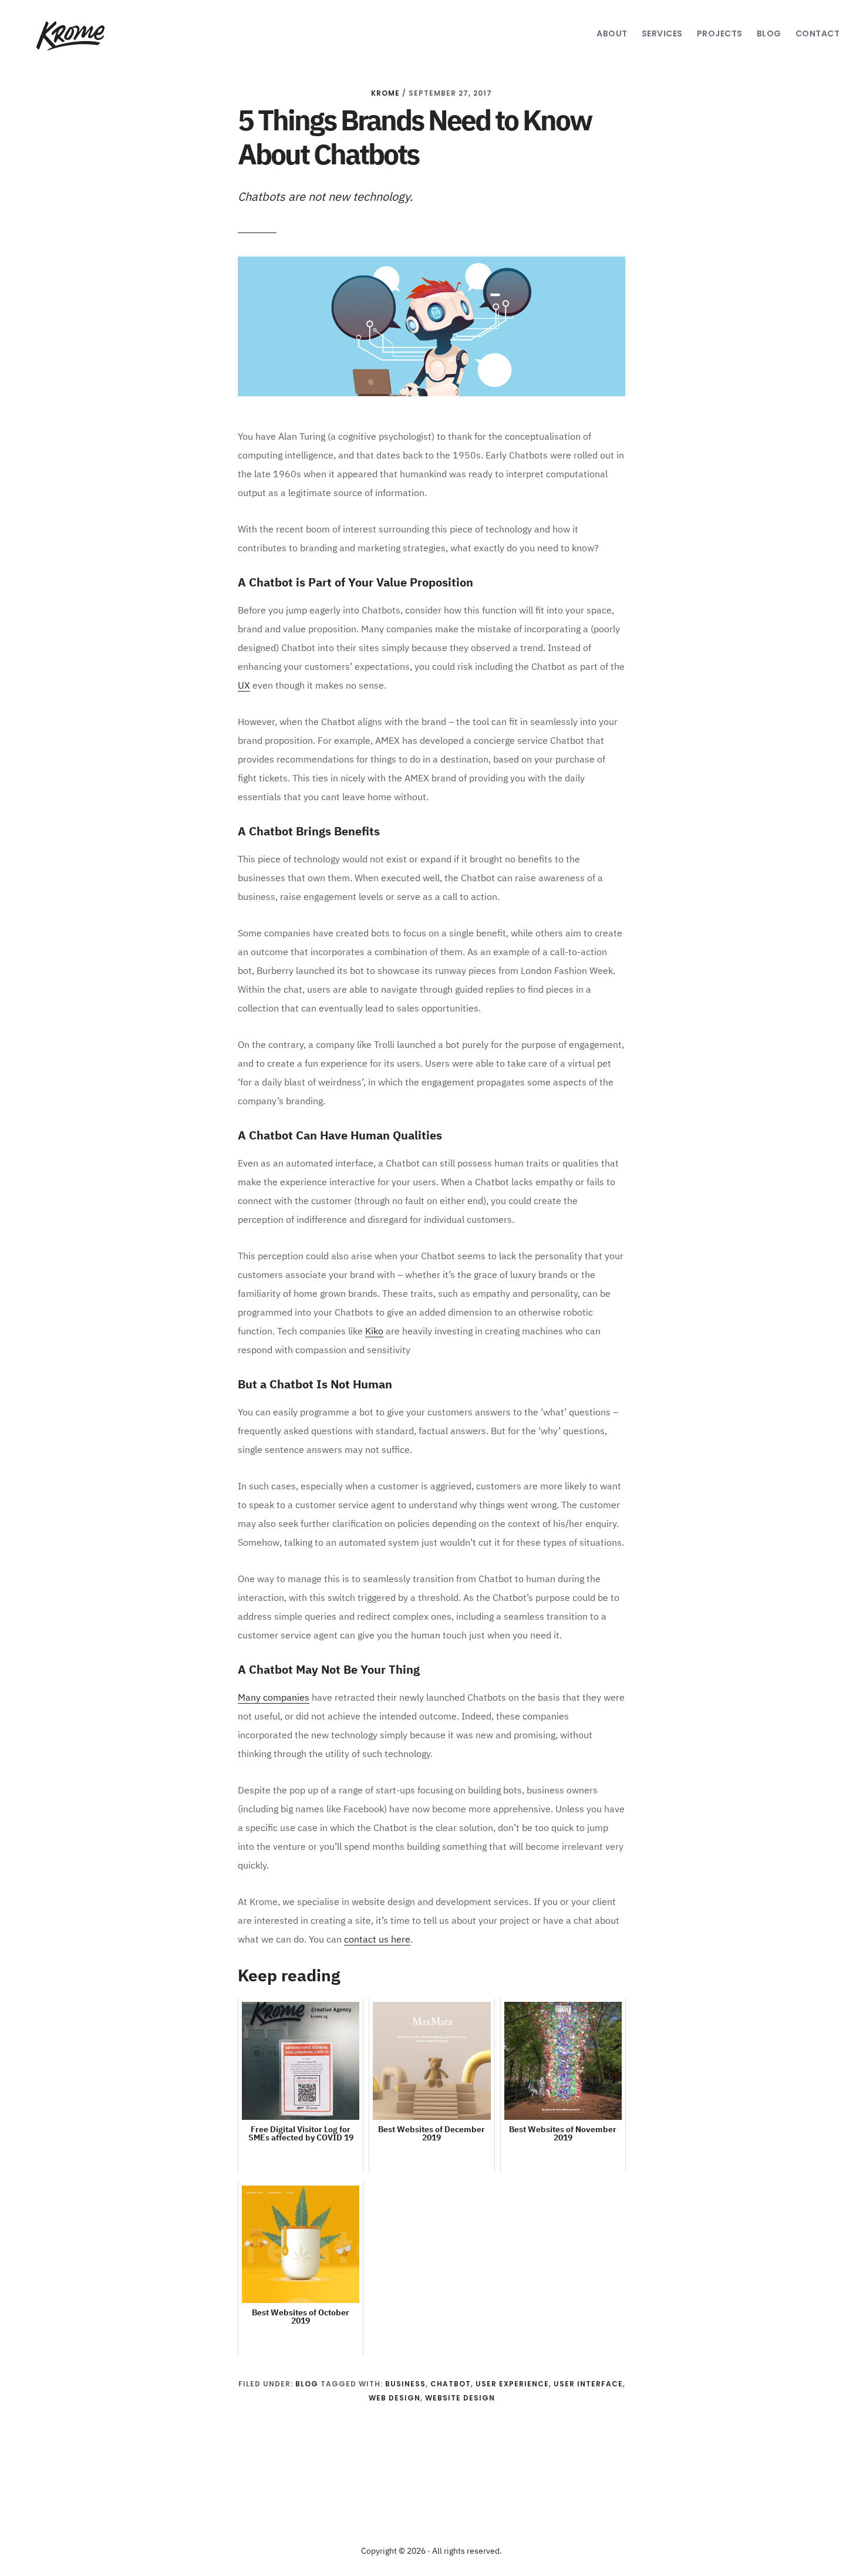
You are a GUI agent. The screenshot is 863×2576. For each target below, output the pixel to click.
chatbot (451, 2384)
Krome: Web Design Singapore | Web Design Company (69, 36)
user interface (588, 2384)
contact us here (377, 1940)
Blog (307, 2384)
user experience (512, 2384)
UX (244, 686)
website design (460, 2398)
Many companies (274, 1698)
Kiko (374, 1332)
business (405, 2384)
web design (395, 2398)
